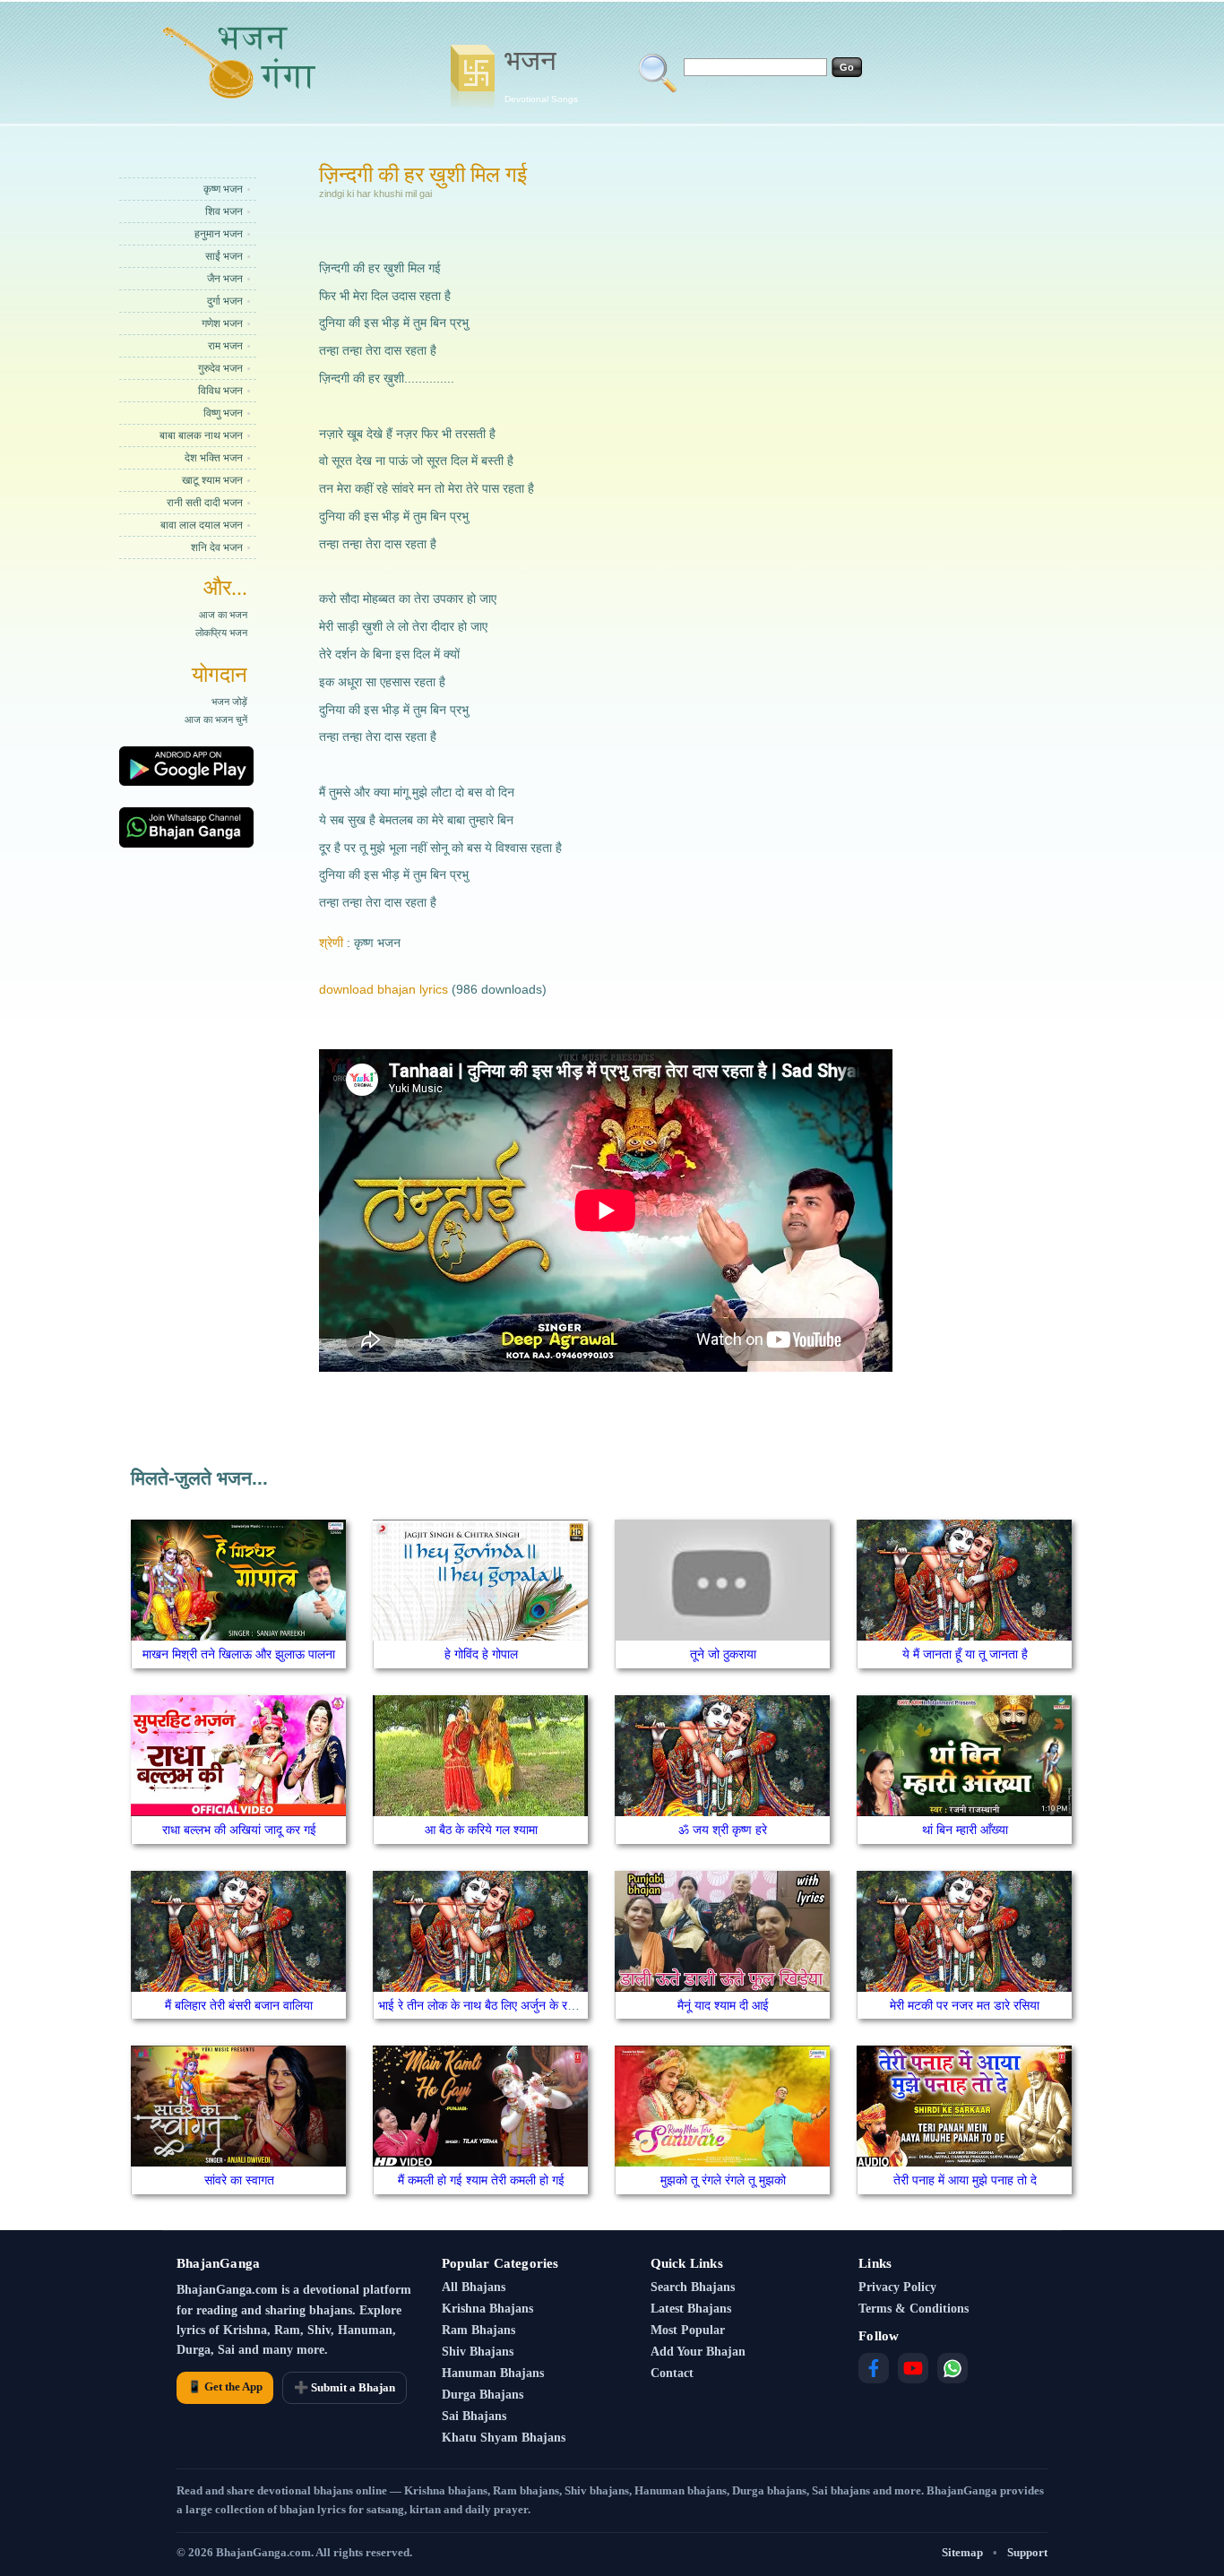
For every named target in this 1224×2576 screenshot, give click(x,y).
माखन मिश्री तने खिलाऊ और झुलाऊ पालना (239, 1654)
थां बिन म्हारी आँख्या (965, 1830)
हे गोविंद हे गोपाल (481, 1654)
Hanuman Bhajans (493, 2373)
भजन (541, 74)
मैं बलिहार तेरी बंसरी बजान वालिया (239, 2005)
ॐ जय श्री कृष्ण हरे (723, 1830)
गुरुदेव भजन (220, 368)
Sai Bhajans (474, 2416)
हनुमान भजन (219, 234)
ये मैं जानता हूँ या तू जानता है (965, 1654)
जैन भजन (225, 279)
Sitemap (962, 2552)
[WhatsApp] (952, 2368)
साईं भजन (224, 256)
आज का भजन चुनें (216, 719)
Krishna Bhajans (487, 2309)
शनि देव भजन (217, 547)
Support (1027, 2552)
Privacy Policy (897, 2287)
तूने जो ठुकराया (723, 1654)
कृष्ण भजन (223, 189)
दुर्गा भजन (225, 301)
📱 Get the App (225, 2386)
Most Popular (688, 2330)
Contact (672, 2373)
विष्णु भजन (223, 413)
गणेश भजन (222, 323)
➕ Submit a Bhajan (345, 2387)
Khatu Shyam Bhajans (504, 2438)
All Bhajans (474, 2287)
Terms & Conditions (914, 2309)
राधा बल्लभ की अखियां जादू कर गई (239, 1830)
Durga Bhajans (483, 2395)
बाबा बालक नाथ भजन (201, 435)
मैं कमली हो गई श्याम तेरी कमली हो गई (481, 2180)
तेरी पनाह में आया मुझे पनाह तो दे (965, 2180)
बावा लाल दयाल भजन (202, 525)
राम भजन (225, 346)
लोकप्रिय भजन (221, 633)
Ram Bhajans (478, 2330)
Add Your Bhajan (698, 2352)
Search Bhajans (693, 2287)
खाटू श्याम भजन (212, 480)
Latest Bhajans (691, 2309)
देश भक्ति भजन (214, 458)
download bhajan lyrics (384, 989)
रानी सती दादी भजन (205, 503)
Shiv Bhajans (478, 2352)
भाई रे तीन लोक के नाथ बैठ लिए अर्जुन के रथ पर (484, 2005)
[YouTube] (913, 2368)
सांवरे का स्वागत (239, 2180)
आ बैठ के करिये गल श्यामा (481, 1830)
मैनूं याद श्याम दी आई (723, 2005)
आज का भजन (223, 615)
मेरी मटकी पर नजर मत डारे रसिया (965, 2005)
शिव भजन (224, 211)
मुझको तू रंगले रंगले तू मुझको (723, 2180)
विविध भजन (220, 391)
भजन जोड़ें (229, 702)
